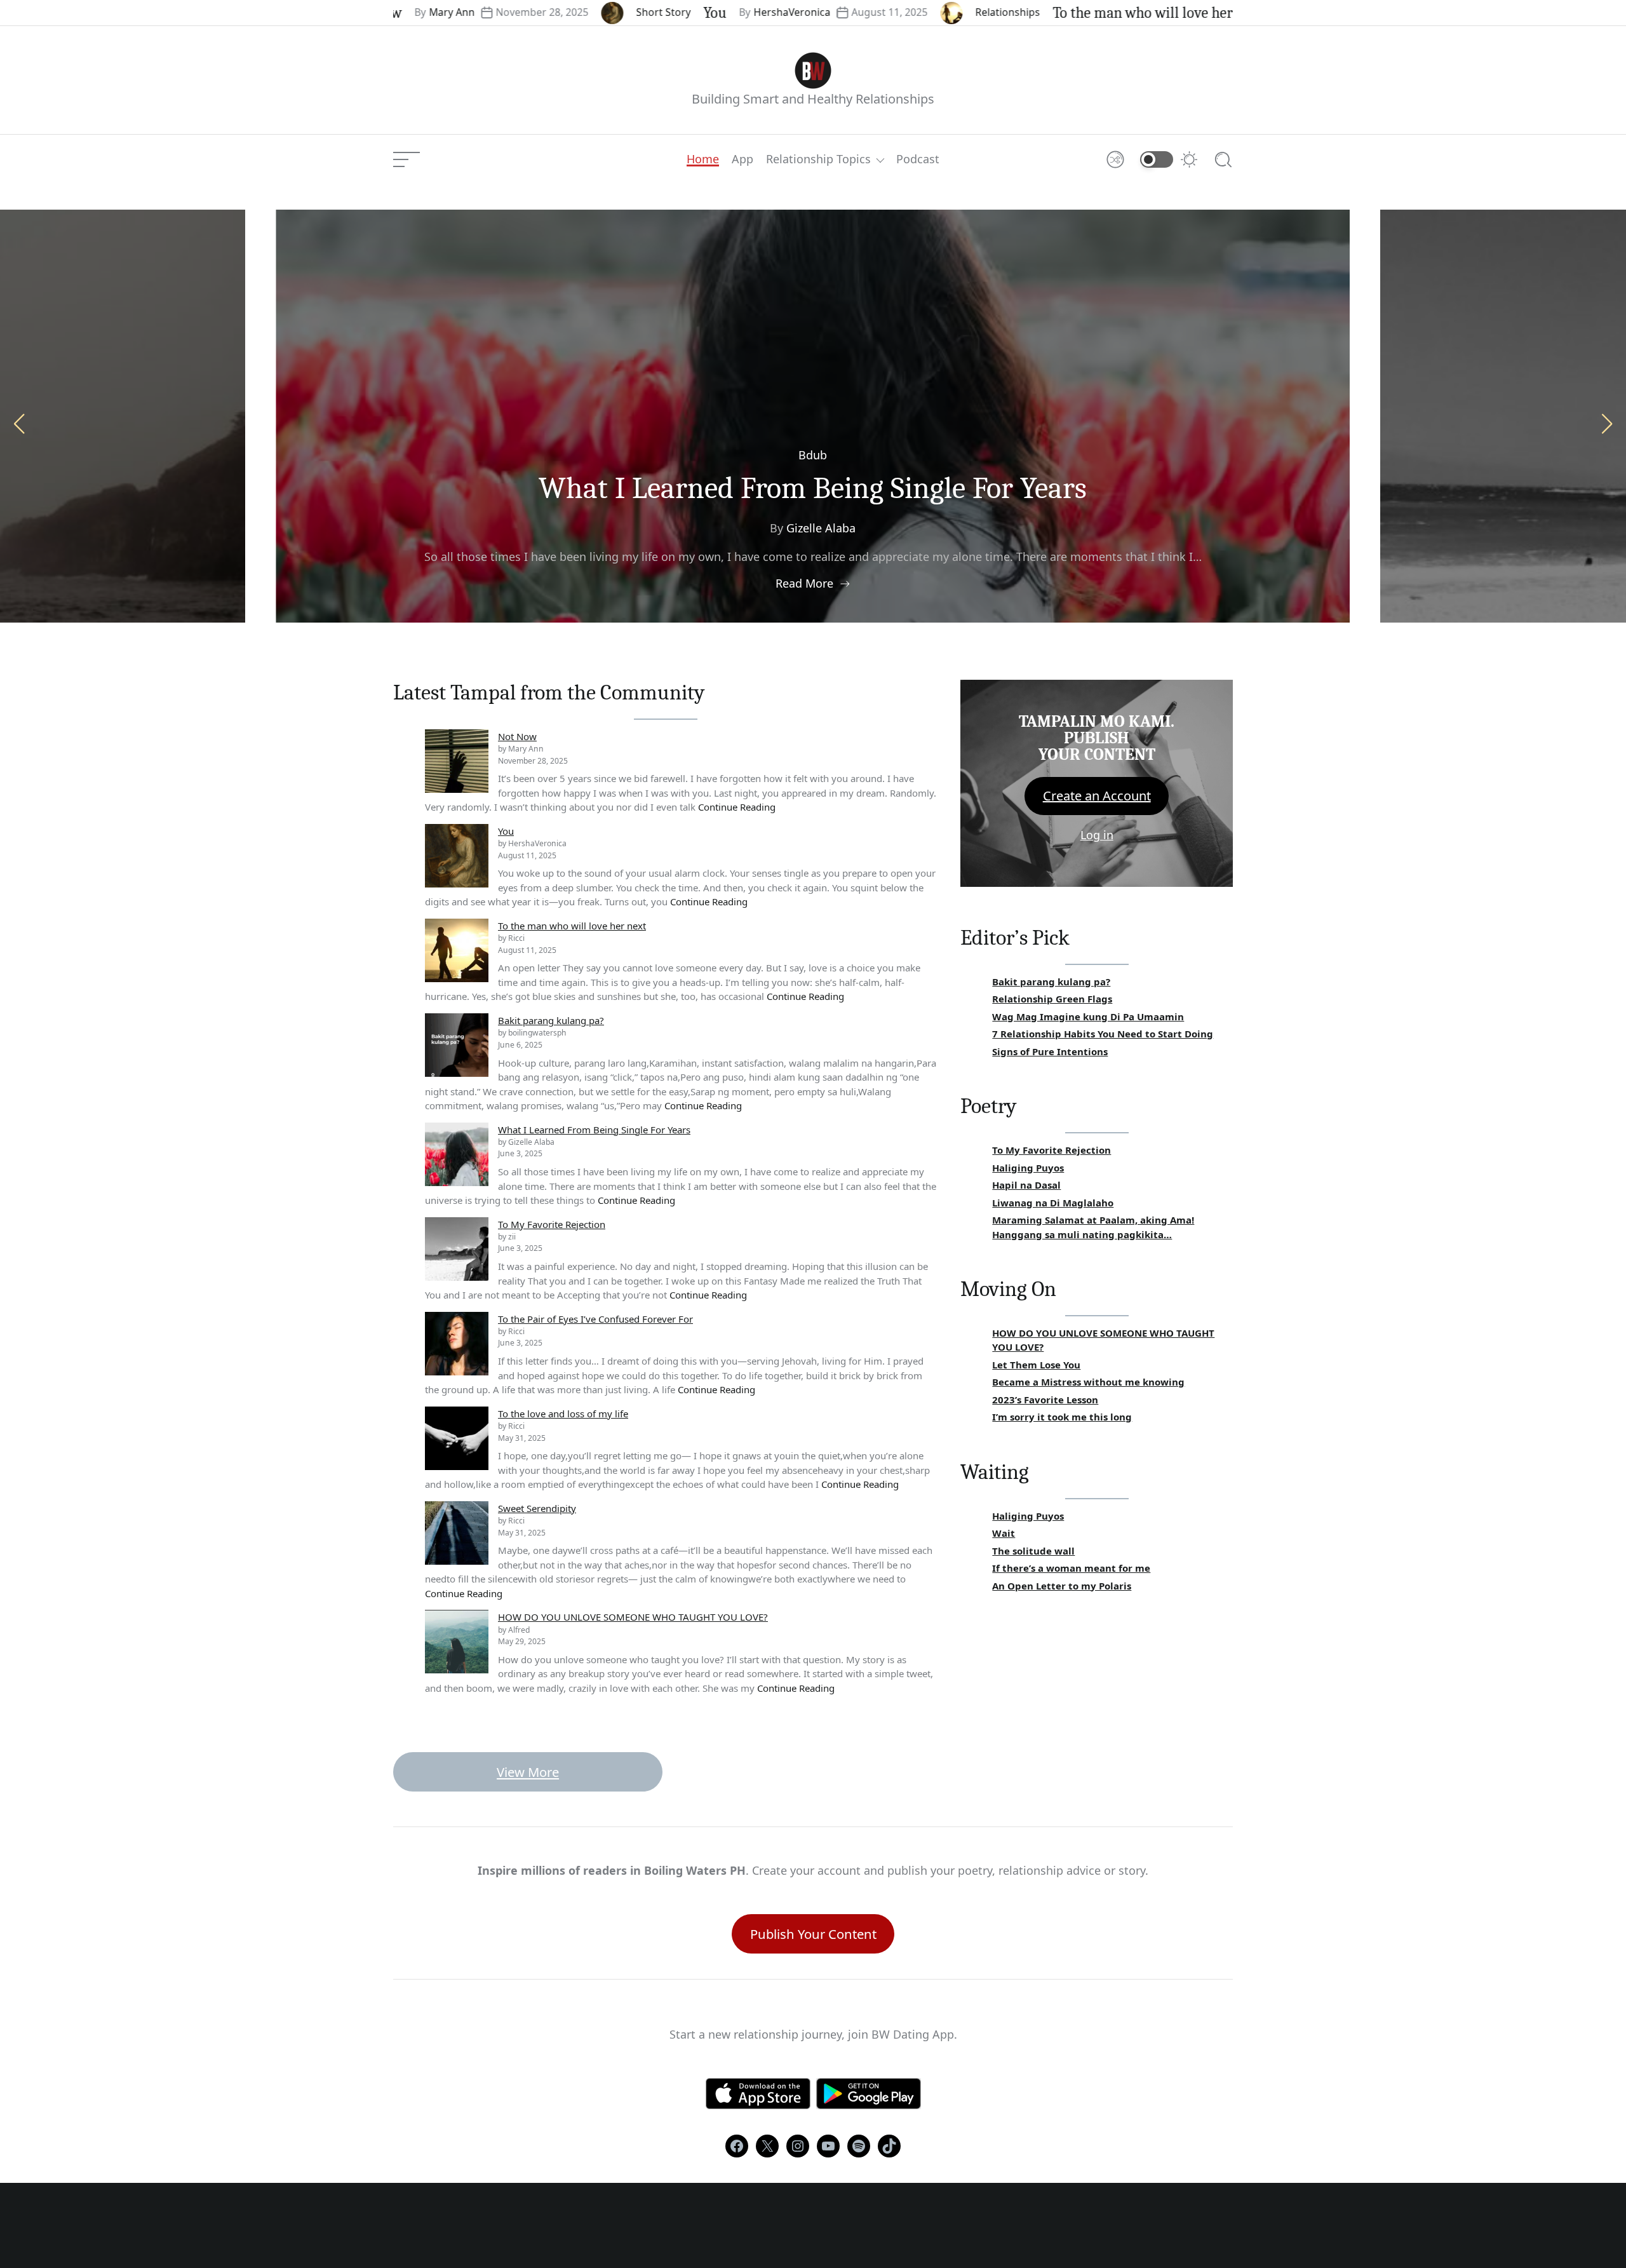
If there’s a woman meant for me (1071, 1568)
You (617, 13)
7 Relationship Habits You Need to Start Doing (1103, 1034)
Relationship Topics (818, 159)
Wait (1004, 1533)
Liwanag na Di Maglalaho (1053, 1203)
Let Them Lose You (1036, 1365)
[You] (457, 856)
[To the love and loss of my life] (457, 1438)
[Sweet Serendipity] (457, 1533)
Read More (804, 583)
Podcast (918, 159)
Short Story (565, 12)
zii (821, 528)
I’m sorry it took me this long (1062, 1417)
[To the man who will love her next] (457, 950)
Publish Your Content (813, 1934)
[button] (1607, 424)
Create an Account (1097, 796)
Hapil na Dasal (1026, 1185)
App (742, 159)
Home (703, 159)
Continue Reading (737, 807)
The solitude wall (1033, 1551)
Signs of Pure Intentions (1050, 1051)
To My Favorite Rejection (813, 488)
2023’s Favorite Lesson (1045, 1400)
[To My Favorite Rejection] (457, 1249)
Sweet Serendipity (537, 1508)
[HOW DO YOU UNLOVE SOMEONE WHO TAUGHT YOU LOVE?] (457, 1642)
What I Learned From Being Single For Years (594, 1130)
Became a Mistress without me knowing (1088, 1382)
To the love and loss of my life (563, 1414)
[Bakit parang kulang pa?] (457, 1045)
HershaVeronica (694, 12)
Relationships (910, 12)
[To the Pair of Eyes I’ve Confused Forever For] (457, 1344)
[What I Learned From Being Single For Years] (457, 1154)
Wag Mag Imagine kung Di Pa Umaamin (1088, 1016)
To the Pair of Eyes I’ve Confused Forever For (595, 1319)
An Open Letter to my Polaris (1062, 1586)
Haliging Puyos (1028, 1168)
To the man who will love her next (1060, 13)
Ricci (1204, 12)
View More (528, 1772)
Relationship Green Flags (1052, 999)
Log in (1097, 835)
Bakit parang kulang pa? (551, 1020)
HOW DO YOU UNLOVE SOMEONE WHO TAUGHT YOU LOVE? (633, 1617)
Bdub (813, 455)
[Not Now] (457, 761)
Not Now (517, 736)
